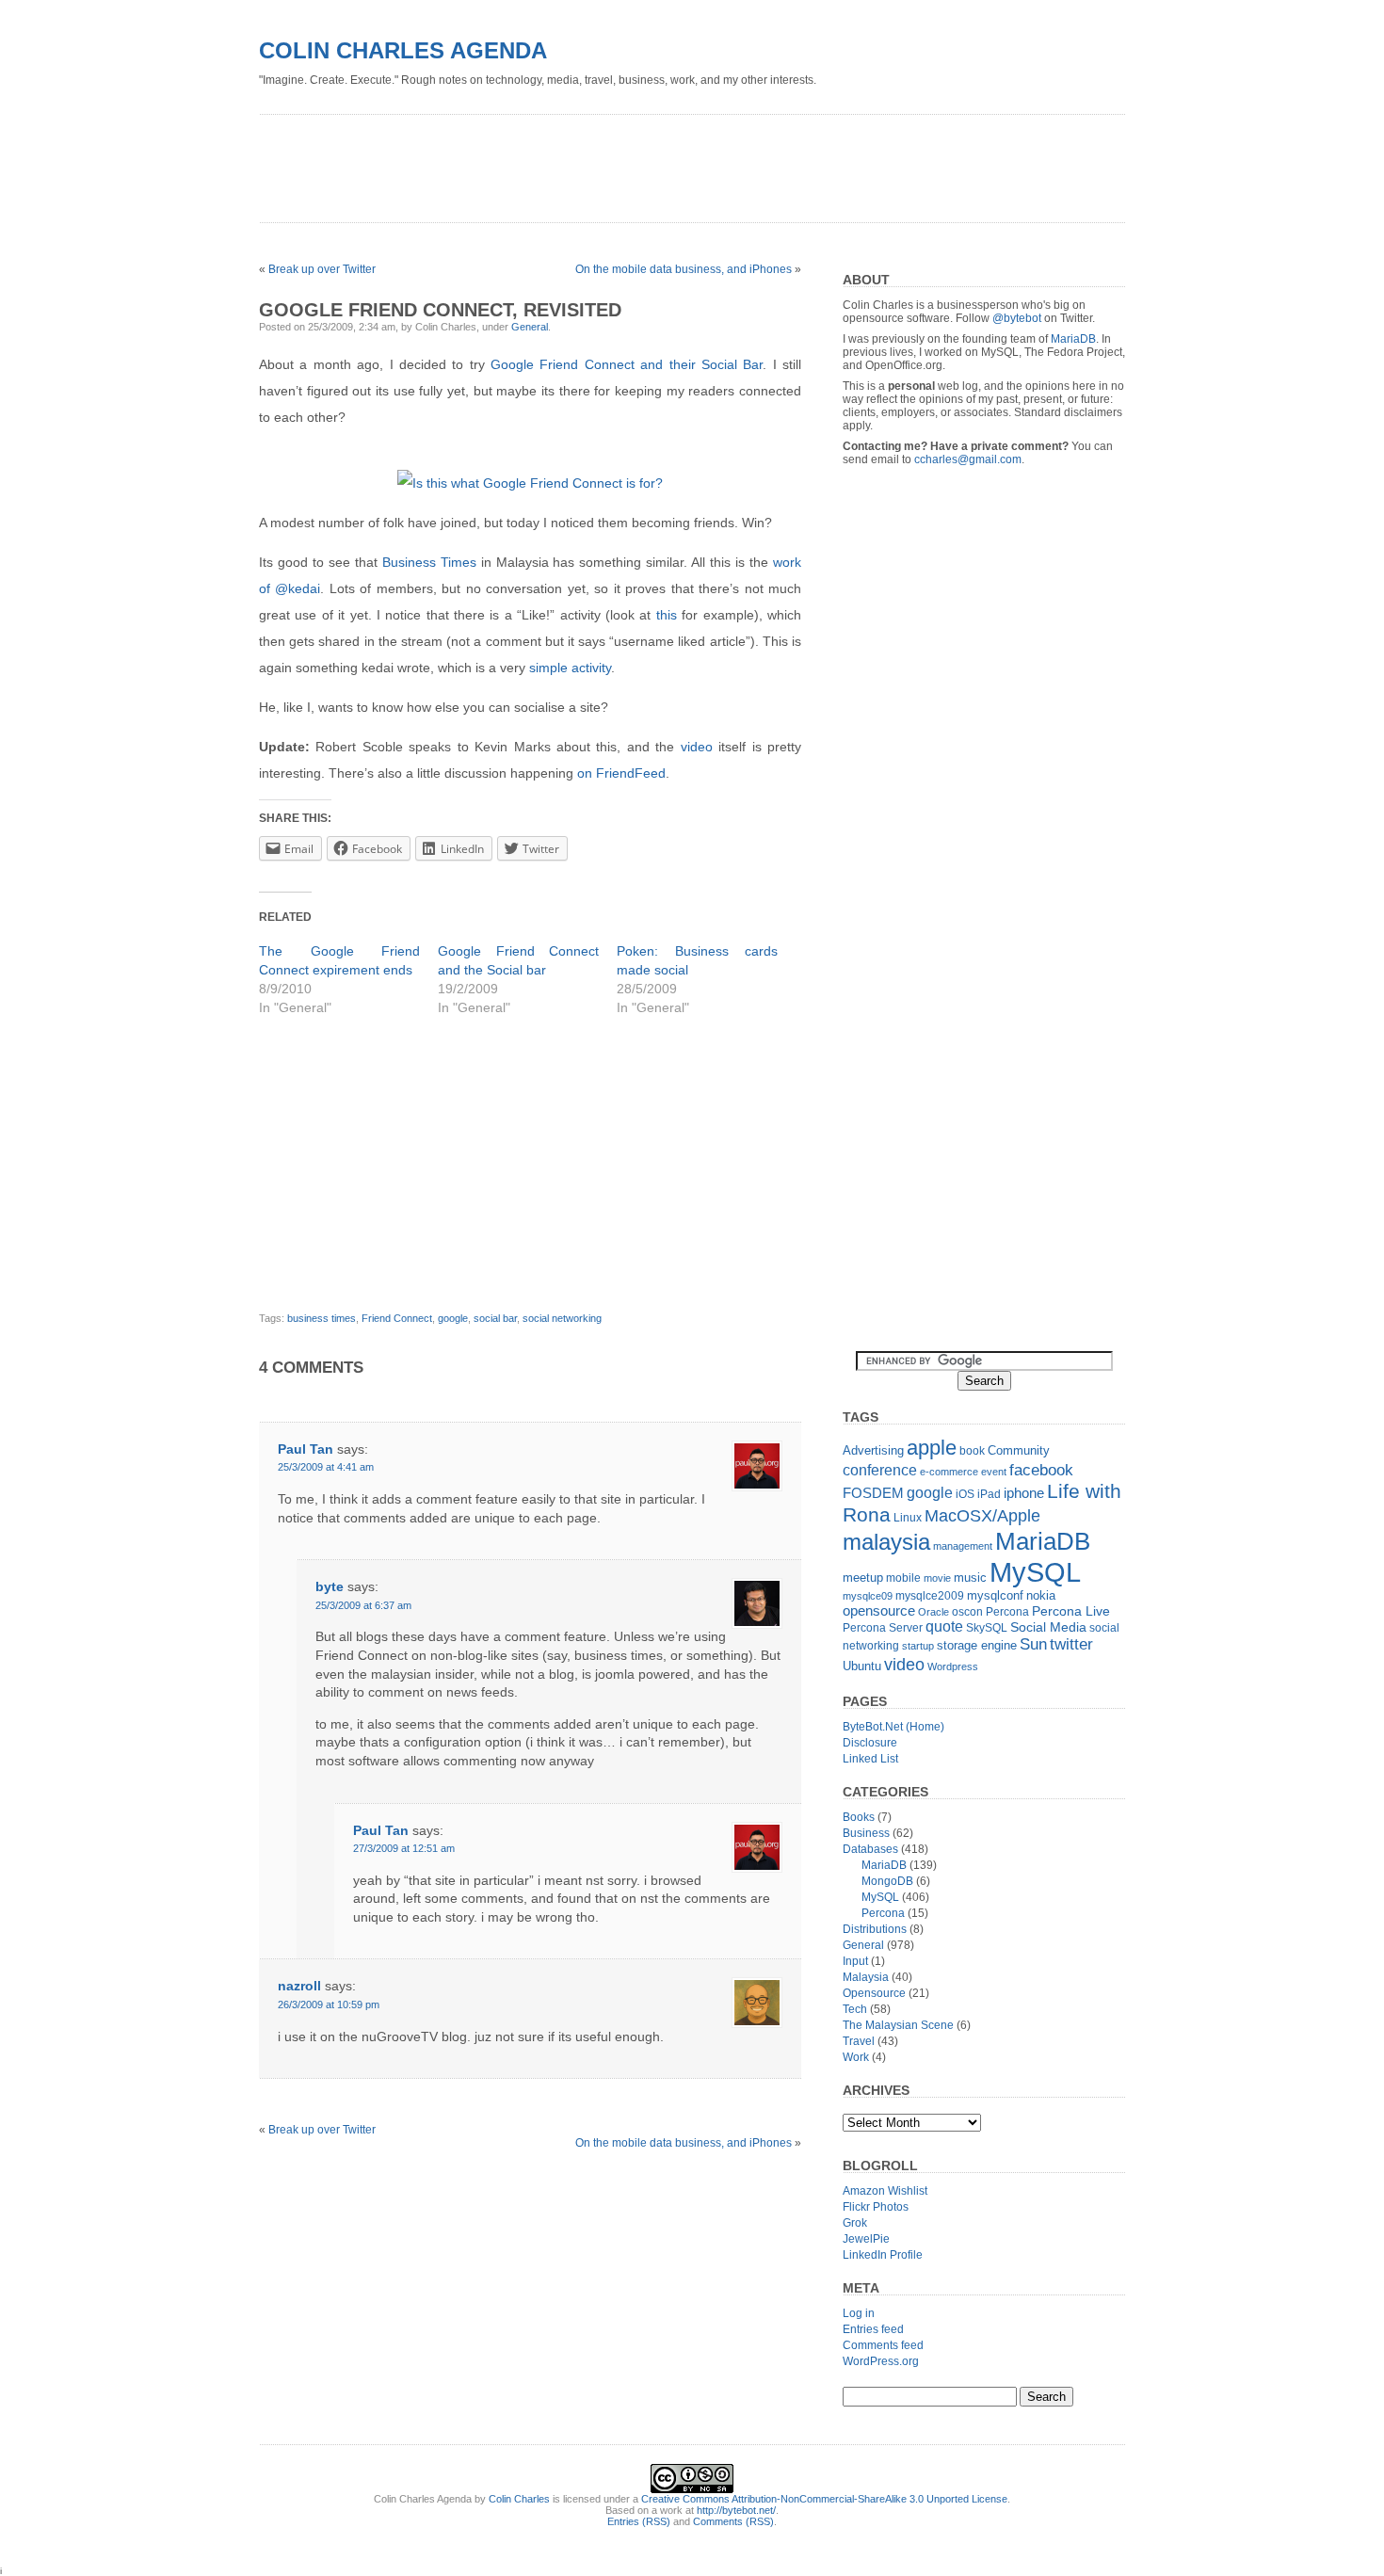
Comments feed (883, 2345)
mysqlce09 (868, 1596)
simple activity (570, 668)
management (963, 1546)
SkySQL (987, 1628)
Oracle (933, 1612)
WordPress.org (881, 2361)
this (667, 615)
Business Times (429, 562)
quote (944, 1626)
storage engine (977, 1645)
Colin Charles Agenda (403, 50)
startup (918, 1646)
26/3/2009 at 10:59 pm (329, 2004)
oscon (967, 1612)
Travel (859, 2041)
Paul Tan (306, 1449)
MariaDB (1073, 339)
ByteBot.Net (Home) (893, 1727)
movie (937, 1578)
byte (330, 1586)
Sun (1033, 1644)
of (265, 588)
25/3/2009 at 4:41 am (326, 1467)
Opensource (874, 1993)
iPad (989, 1494)
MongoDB (887, 1881)
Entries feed (873, 2329)
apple (932, 1448)
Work (856, 2057)
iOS (965, 1494)
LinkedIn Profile (883, 2255)
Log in (859, 2313)
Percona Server (883, 1628)
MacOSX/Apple (982, 1516)
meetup (863, 1578)
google (453, 1318)
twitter (1071, 1644)
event (994, 1472)
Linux (908, 1518)
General (530, 327)
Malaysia (866, 1977)
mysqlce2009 (930, 1596)
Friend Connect (397, 1318)
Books (859, 1817)
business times (322, 1318)
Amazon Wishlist (885, 2191)
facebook (1041, 1470)
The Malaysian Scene (898, 2025)
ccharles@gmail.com (968, 459)
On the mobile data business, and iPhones (684, 269)
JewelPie (866, 2239)
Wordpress (953, 1666)
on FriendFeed (621, 773)
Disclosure (870, 1743)
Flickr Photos (876, 2207)
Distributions (875, 1929)
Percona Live (1071, 1611)
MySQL (1035, 1572)
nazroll (299, 1986)
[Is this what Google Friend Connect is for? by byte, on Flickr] (530, 483)
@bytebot (1017, 318)
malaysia (886, 1542)
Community (1019, 1450)
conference (880, 1470)
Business (866, 1833)
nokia (1041, 1595)
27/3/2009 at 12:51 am (404, 1848)
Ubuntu (862, 1666)
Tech (855, 2009)
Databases (870, 1849)
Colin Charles (519, 2499)
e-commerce (949, 1472)
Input (855, 1961)
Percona (1007, 1612)
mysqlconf (995, 1595)
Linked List (870, 1759)
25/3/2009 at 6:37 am (363, 1605)
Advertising (873, 1450)
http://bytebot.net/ (736, 2510)
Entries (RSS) (639, 2521)
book (972, 1451)
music (970, 1578)
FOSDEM (873, 1493)
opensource (879, 1610)
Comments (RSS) (733, 2521)
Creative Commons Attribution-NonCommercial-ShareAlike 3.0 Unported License (824, 2499)
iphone (1024, 1493)
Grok (855, 2223)
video (697, 747)
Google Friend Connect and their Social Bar (627, 364)
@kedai (298, 588)
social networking (562, 1318)
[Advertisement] (602, 162)
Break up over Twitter (322, 269)
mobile (903, 1578)
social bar (495, 1318)
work (787, 562)
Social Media (1048, 1627)
